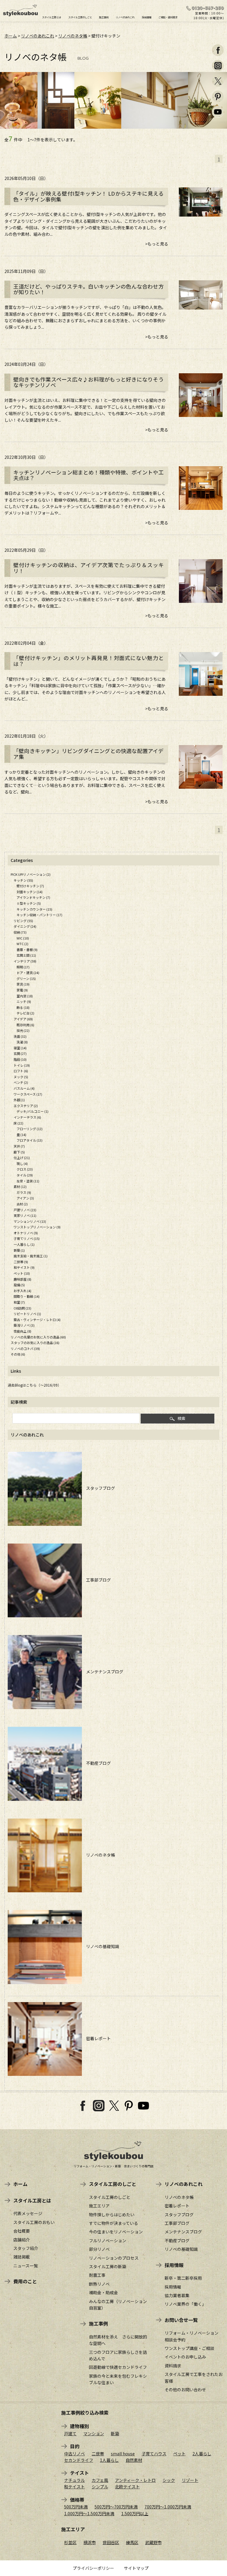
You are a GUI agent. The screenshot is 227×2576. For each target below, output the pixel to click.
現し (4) (22, 1163)
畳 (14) (21, 1135)
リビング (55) (23, 921)
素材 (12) (20, 1186)
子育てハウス (154, 2454)
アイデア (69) (23, 1019)
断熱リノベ (99, 2284)
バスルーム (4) (24, 1088)
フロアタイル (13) (30, 1140)
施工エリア (99, 2206)
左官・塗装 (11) (28, 1181)
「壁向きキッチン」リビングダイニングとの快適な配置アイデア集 (89, 754)
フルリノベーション (108, 2241)
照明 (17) (23, 967)
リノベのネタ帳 (73, 36)
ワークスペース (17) (28, 1094)
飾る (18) (23, 1007)
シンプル (100, 2487)
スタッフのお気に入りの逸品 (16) (35, 1343)
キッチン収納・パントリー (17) (39, 915)
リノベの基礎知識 (100, 1946)
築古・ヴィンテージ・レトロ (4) (37, 1320)
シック (169, 2480)
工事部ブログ (96, 1580)
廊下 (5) (19, 1152)
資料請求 (173, 2366)
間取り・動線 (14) (27, 1296)
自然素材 (134, 2460)
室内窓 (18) (25, 996)
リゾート (190, 2480)
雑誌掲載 (22, 2257)
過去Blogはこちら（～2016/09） (34, 1385)
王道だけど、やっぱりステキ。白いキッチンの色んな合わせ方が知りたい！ (89, 289)
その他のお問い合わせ (185, 2390)
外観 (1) (19, 1100)
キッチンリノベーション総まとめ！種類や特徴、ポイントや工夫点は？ (89, 475)
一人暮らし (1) (24, 1244)
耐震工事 (97, 2275)
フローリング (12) (30, 1129)
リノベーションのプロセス (114, 2258)
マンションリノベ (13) (30, 1221)
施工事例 (104, 17)
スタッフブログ (98, 1488)
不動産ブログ (96, 1763)
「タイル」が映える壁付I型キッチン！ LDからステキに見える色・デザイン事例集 (89, 197)
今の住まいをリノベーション (116, 2232)
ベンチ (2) (21, 1082)
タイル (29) (25, 1175)
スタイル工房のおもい (34, 2222)
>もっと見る (157, 244)
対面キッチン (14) (30, 892)
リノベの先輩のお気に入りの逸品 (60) (38, 1337)
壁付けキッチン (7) (30, 886)
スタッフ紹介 (26, 2248)
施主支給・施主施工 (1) (31, 1256)
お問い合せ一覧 (181, 2320)
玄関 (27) (20, 1053)
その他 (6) (18, 1354)
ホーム (11, 36)
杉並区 (70, 2542)
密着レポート (96, 2038)
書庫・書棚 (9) (27, 950)
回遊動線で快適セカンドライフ (118, 2367)
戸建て (70, 2433)
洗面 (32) (20, 1036)
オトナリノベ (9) (26, 1233)
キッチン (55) (23, 880)
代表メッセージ (28, 2213)
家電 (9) (22, 990)
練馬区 (132, 2542)
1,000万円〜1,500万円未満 (89, 2513)
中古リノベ (74, 2454)
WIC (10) (23, 938)
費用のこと (25, 2281)
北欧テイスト (127, 2487)
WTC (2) (22, 944)
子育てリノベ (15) (27, 1238)
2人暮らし (202, 2454)
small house (123, 2454)
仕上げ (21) (22, 1158)
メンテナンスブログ (103, 1672)
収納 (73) (20, 932)
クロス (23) (25, 1169)
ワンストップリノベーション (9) (37, 1227)
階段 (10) (20, 1059)
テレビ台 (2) (25, 1013)
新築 (115, 2433)
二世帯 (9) (21, 1262)
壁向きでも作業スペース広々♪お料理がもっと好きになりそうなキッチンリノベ (89, 382)
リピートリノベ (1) (27, 1314)
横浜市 (90, 2542)
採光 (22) (23, 1030)
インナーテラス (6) (27, 1117)
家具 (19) (23, 984)
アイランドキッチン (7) (33, 897)
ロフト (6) (21, 1071)
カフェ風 (100, 2480)
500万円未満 (76, 2507)
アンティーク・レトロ (135, 2480)
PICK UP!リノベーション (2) (31, 874)
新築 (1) (19, 1250)
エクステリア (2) (26, 1106)
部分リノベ (99, 2249)
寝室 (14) (20, 1048)
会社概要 (22, 2231)
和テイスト (74, 2487)
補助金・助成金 (103, 2292)
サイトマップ (136, 2568)
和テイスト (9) (24, 1267)
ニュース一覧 (26, 2266)
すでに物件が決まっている (113, 2223)
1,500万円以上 (135, 2513)
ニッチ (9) (24, 1001)
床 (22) (18, 1123)
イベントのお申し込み (185, 2357)
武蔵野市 (153, 2542)
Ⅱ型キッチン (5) (29, 903)
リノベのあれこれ (125, 17)
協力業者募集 (177, 2295)
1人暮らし (109, 2460)
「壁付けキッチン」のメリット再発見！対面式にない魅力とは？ (89, 661)
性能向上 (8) (22, 1331)
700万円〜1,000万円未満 (168, 2507)
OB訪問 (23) (22, 1308)
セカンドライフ (79, 2460)
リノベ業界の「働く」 (185, 2304)
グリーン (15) (26, 978)
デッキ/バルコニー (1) (33, 1111)
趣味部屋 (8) (22, 1279)
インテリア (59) (25, 961)
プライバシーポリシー (93, 2568)
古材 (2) (22, 1204)
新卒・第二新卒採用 (183, 2278)
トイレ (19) (22, 1065)
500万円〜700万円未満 (116, 2507)
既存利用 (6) (25, 1025)
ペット (179, 2454)
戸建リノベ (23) (25, 1210)
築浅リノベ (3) (24, 1325)
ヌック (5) (21, 1077)
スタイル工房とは (51, 17)
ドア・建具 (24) (28, 973)
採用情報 (147, 17)
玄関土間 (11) (26, 955)
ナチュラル (74, 2480)
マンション (94, 2433)
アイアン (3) (25, 1198)
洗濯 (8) (22, 1042)
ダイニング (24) (25, 926)
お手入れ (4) (22, 1291)
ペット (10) (22, 1273)
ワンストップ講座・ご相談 (189, 2348)
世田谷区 (111, 2542)
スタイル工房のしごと (80, 17)
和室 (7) (19, 1302)
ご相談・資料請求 (168, 17)
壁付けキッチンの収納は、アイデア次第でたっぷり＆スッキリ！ (89, 568)
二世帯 (98, 2454)
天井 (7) (19, 1146)
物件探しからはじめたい (112, 2215)
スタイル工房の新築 (108, 2266)
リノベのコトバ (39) (25, 1348)
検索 (181, 1418)
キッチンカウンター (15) (34, 909)
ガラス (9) (24, 1192)
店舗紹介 (22, 2240)
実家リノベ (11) (25, 1215)
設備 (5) (19, 1285)
